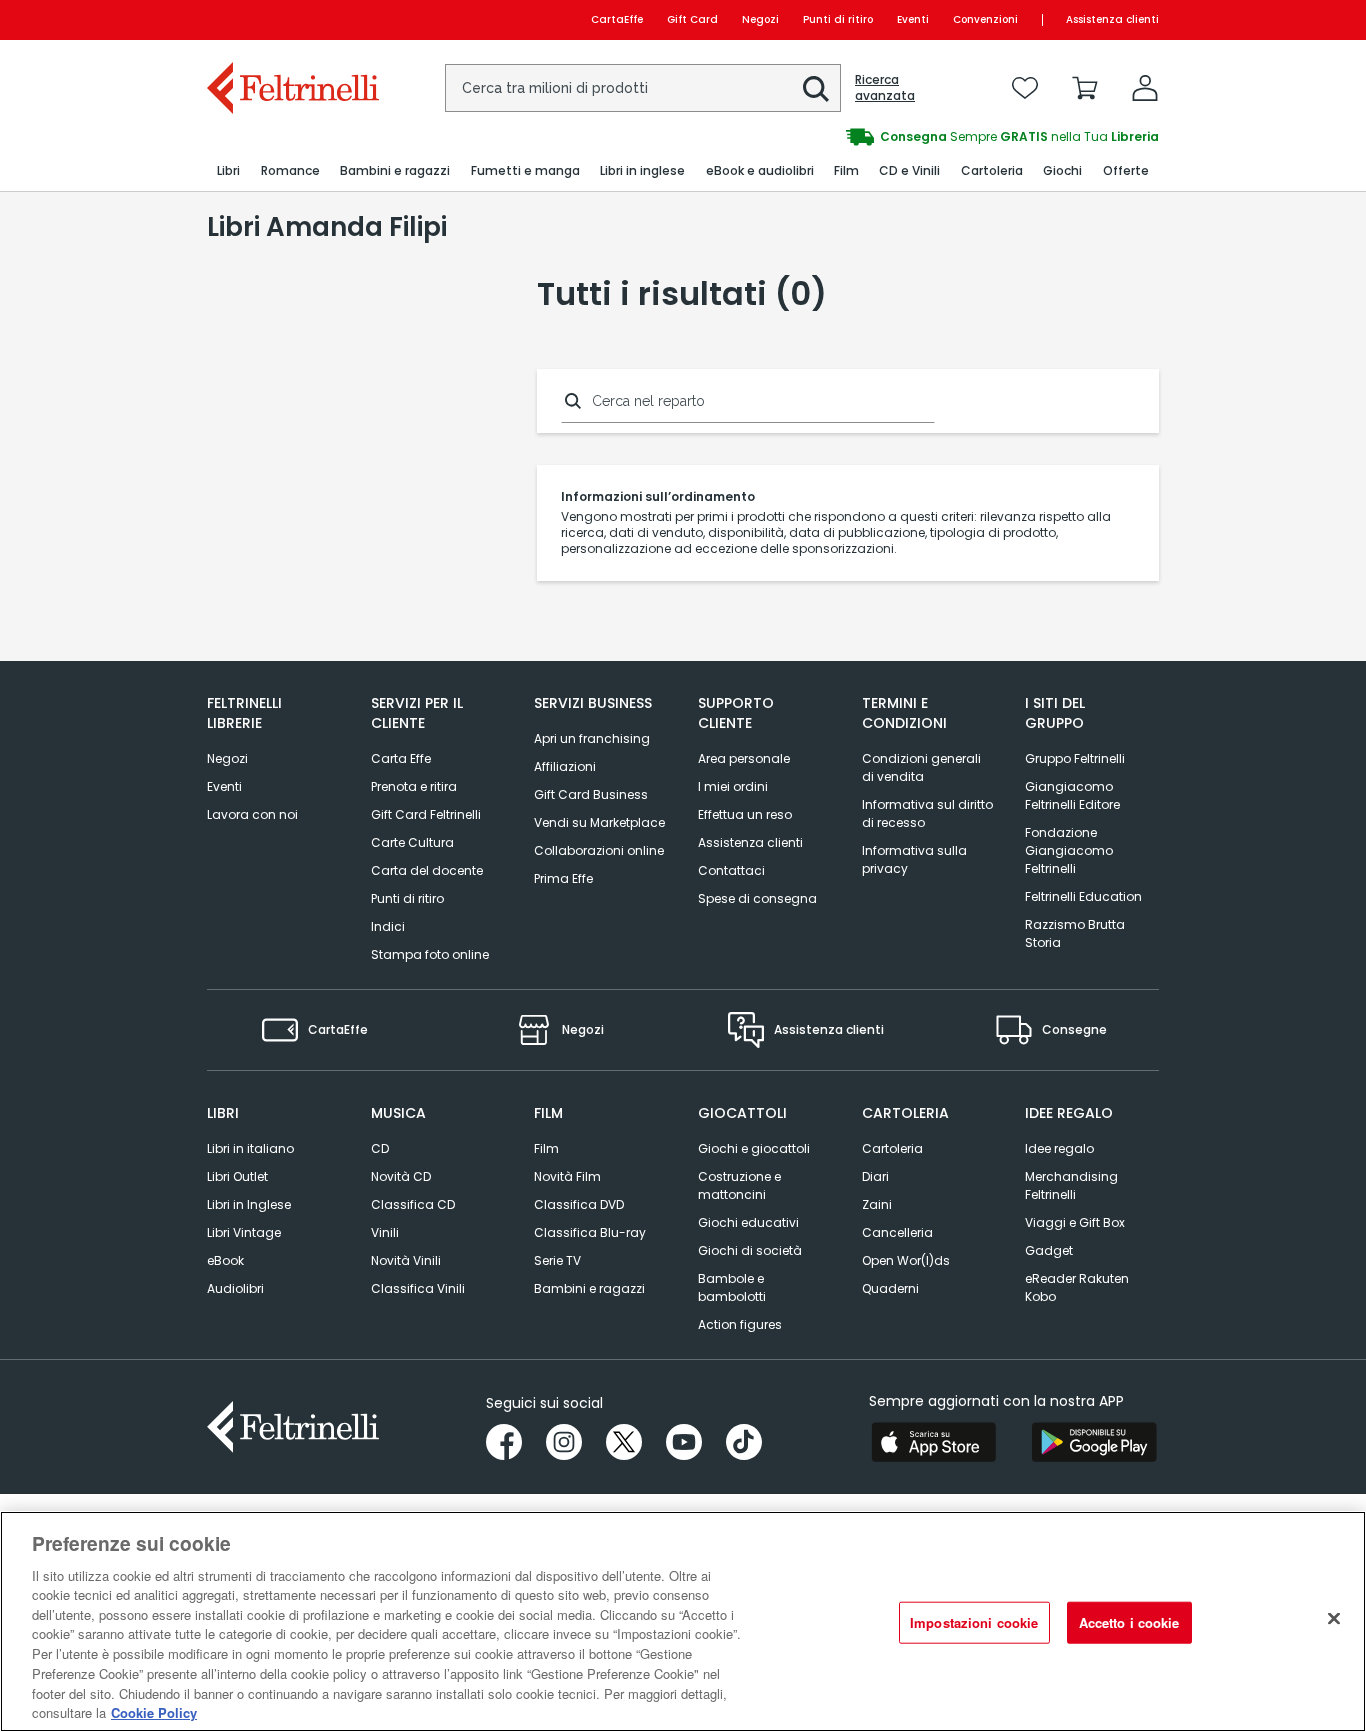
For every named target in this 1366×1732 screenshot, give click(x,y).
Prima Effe (563, 878)
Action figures (740, 1324)
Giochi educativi (748, 1222)
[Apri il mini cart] (1085, 88)
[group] (921, 137)
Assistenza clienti (1112, 19)
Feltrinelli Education (1083, 896)
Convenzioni (985, 19)
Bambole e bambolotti (732, 1287)
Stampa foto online (430, 954)
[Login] (1145, 88)
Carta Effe (401, 758)
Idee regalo (1059, 1148)
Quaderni (890, 1288)
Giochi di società (750, 1250)
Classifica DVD (579, 1204)
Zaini (877, 1204)
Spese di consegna (757, 898)
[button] (816, 89)
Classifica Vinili (418, 1288)
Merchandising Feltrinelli (1071, 1185)
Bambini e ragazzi (589, 1288)
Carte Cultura (412, 842)
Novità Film (567, 1176)
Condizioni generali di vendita (921, 767)
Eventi (913, 19)
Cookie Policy (154, 1711)
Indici (388, 926)
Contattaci (731, 870)
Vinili (385, 1232)
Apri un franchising (592, 738)
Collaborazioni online (599, 850)
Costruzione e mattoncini (739, 1185)
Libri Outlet (237, 1176)
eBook (225, 1260)
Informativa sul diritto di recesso (927, 813)
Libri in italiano (250, 1148)
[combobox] (643, 88)
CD (380, 1148)
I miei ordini (733, 786)
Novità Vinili (406, 1260)
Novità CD (401, 1176)
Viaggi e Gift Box (1075, 1222)
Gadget (1049, 1250)
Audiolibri (235, 1288)
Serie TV (557, 1260)
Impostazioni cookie (974, 1622)
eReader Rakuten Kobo (1077, 1287)
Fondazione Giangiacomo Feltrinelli (1069, 850)
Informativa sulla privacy (914, 859)
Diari (875, 1176)
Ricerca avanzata (885, 88)
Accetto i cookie (1129, 1622)
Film (546, 1148)
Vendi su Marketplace (599, 822)
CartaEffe (617, 19)
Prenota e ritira (414, 786)
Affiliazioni (565, 766)
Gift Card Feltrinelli (426, 814)
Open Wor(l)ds (906, 1260)
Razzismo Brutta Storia (1075, 933)
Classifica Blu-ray (590, 1232)
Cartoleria (892, 1148)
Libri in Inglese (249, 1204)
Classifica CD (413, 1204)
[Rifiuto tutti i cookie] (1334, 1619)
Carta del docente (427, 870)
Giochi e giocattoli (754, 1148)
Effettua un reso (745, 814)
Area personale (744, 758)
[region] (683, 1621)
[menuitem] (228, 171)
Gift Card (692, 19)
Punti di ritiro (838, 19)
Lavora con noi (252, 814)
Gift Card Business (591, 794)
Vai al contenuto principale (291, 19)
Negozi (760, 19)
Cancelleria (897, 1232)
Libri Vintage (244, 1232)
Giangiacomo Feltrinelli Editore (1072, 795)
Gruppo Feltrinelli (1075, 758)
